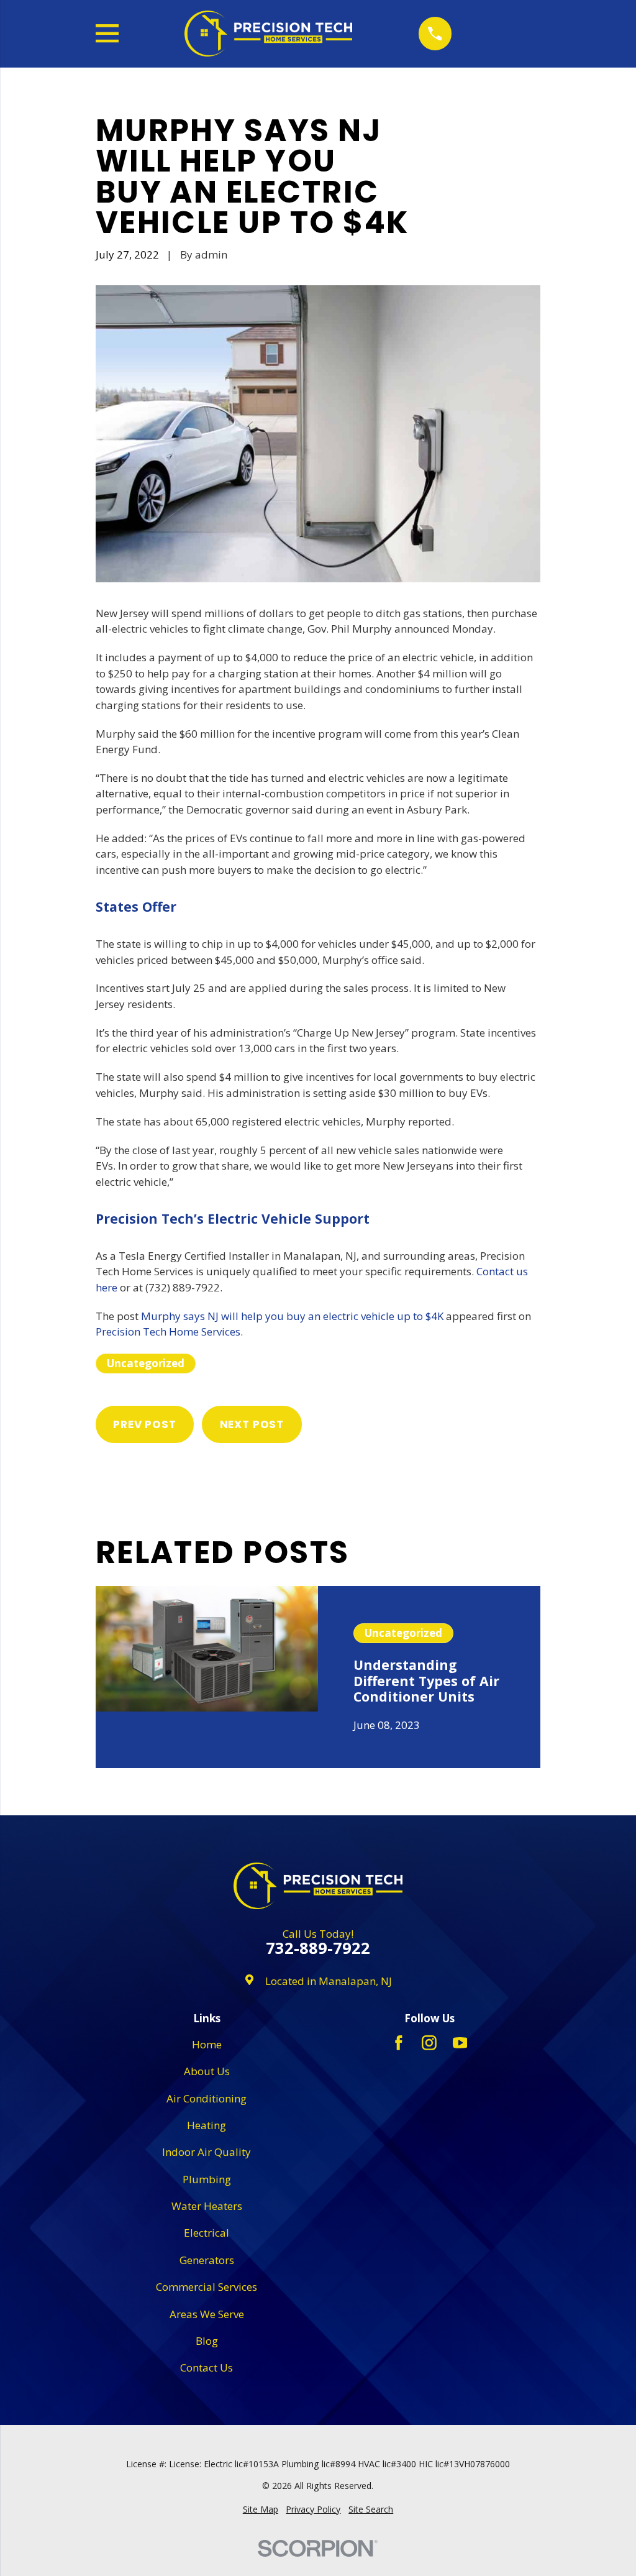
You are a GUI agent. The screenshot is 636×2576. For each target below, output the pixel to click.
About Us (207, 2071)
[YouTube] (460, 2043)
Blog (207, 2341)
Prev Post (145, 1424)
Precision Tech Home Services (168, 1332)
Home (207, 2044)
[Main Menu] (107, 33)
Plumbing (207, 2179)
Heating (207, 2125)
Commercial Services (207, 2287)
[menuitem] (261, 2510)
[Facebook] (399, 2043)
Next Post (252, 1424)
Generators (207, 2260)
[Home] (268, 34)
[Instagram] (429, 2043)
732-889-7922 (318, 1948)
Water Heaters (207, 2206)
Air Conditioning (207, 2098)
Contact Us (207, 2367)
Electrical (207, 2233)
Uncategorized (146, 1363)
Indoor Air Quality (207, 2152)
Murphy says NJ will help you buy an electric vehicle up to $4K (292, 1316)
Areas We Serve (207, 2314)
